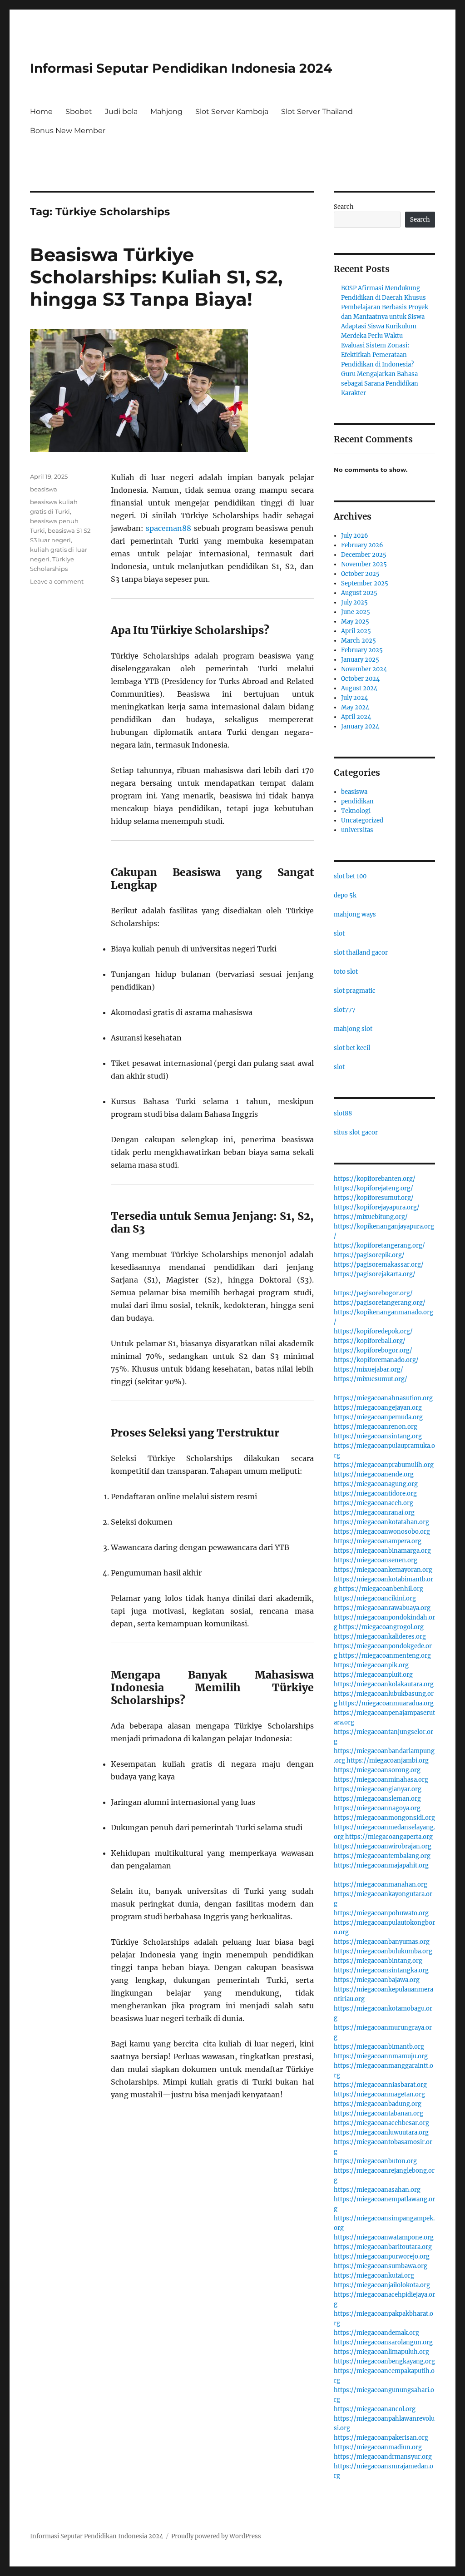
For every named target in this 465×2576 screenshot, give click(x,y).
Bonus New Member (68, 131)
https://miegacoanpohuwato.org (381, 1913)
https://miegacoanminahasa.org (381, 1780)
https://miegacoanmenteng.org (385, 1656)
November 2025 (364, 564)
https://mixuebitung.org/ (371, 1217)
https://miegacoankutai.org (374, 2276)
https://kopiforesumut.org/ (374, 1198)
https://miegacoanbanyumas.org (382, 1942)
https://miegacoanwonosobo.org (382, 1532)
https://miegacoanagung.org (376, 1484)
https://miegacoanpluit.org (373, 1675)
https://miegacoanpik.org (371, 1665)
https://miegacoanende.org (374, 1474)
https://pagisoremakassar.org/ (379, 1265)
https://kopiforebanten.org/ (375, 1179)
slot (339, 934)
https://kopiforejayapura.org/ (377, 1207)
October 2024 (360, 679)
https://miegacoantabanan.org (378, 2113)
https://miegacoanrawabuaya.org (382, 1608)
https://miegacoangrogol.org (381, 1627)
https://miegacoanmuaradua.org (386, 1703)
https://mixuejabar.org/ (369, 1370)
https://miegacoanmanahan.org (381, 1885)
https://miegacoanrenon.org (376, 1427)
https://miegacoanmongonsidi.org (384, 1818)
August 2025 (359, 593)
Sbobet (79, 111)
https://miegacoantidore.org (375, 1494)
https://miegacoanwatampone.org (384, 2237)
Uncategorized (362, 820)
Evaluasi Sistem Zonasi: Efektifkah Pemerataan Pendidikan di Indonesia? (377, 355)
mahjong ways (355, 914)
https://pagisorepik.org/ (369, 1255)
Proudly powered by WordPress (216, 2536)
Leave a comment (57, 581)
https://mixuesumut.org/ (371, 1379)
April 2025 (356, 631)
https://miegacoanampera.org (378, 1541)
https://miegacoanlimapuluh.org (381, 2352)
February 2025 (362, 650)
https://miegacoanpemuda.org (378, 1417)
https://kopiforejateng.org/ (373, 1188)
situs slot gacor (356, 1132)
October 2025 (360, 574)
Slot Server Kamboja (232, 111)
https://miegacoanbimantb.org (379, 2047)
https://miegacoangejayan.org (378, 1408)
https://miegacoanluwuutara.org (381, 2133)
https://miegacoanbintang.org (378, 1961)
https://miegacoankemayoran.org (383, 1570)
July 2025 (354, 602)
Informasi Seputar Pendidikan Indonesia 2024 (181, 68)
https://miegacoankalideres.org (380, 1637)
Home (41, 111)
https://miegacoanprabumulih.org (384, 1465)
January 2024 (360, 726)
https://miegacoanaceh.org (373, 1503)
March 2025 (359, 641)
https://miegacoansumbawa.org (381, 2266)
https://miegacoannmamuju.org (381, 2056)
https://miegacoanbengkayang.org (384, 2361)
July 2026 (355, 536)
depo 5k (345, 895)
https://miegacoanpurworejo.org (382, 2256)
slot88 (343, 1113)
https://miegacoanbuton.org (375, 2161)
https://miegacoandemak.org (376, 2333)
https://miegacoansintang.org (378, 1436)
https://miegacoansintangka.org (381, 1970)
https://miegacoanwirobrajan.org (383, 1846)
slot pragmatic (355, 991)
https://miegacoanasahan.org (377, 2190)
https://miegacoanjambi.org (388, 1761)
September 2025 (365, 583)
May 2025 (355, 622)
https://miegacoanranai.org (374, 1513)
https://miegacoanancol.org (375, 2409)
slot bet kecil (352, 1048)
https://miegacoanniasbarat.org (380, 2085)
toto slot (346, 972)
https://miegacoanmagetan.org (379, 2094)
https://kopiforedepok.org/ (373, 1331)
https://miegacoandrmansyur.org (383, 2457)
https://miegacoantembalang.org (382, 1856)
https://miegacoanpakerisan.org (381, 2438)
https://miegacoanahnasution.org (383, 1398)
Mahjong (166, 111)
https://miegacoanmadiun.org (378, 2447)
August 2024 (359, 688)
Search (344, 207)
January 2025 (360, 660)
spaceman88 (168, 528)
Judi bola (121, 111)
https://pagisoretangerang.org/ (380, 1303)
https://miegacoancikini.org (375, 1598)
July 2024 (354, 698)
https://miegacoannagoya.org (377, 1808)
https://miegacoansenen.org (376, 1560)
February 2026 (362, 545)
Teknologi (356, 811)
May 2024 (355, 707)
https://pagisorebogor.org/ (373, 1293)
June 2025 (356, 612)
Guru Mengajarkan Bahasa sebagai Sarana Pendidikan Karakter (380, 384)
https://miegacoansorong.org (377, 1770)
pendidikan (357, 801)
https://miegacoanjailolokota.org (382, 2285)
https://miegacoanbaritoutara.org (383, 2247)
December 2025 (364, 555)
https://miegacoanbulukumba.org (383, 1951)
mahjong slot (353, 1029)
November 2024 (364, 669)
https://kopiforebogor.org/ (373, 1350)
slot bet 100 (350, 876)
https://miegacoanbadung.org (378, 2104)
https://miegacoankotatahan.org (381, 1522)
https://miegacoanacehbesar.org (381, 2123)
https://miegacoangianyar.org (378, 1789)
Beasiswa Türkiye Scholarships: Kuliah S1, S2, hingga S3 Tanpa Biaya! (156, 277)
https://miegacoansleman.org (377, 1799)
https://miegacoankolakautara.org (384, 1684)
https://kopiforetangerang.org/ (379, 1246)
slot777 (345, 1010)
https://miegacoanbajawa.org (377, 1980)
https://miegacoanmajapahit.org (381, 1865)
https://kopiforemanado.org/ (376, 1360)
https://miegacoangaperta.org (389, 1837)
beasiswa (44, 489)
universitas (357, 830)
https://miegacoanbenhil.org (381, 1589)
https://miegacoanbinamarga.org (382, 1551)
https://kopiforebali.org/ (370, 1341)
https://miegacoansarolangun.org (383, 2342)
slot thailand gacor (361, 953)
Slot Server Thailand (317, 111)
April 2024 (356, 717)
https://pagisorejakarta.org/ (375, 1274)
